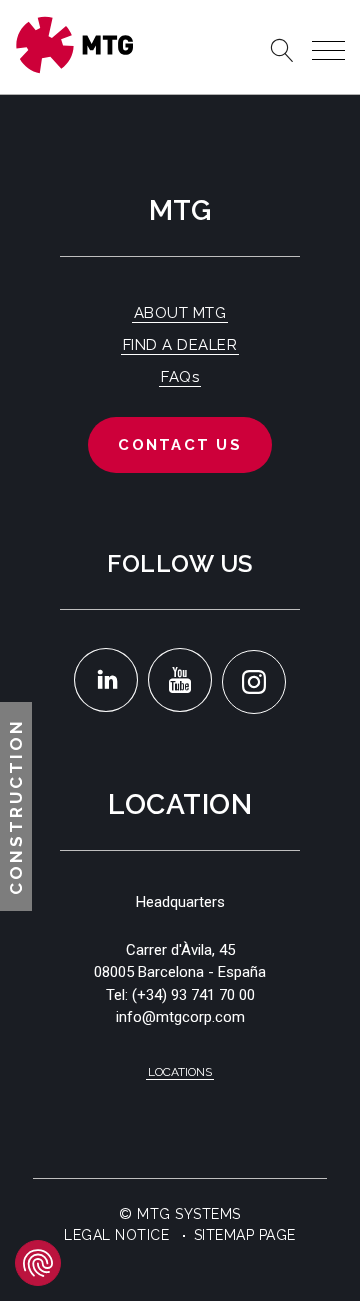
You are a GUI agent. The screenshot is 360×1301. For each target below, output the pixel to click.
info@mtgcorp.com (180, 1017)
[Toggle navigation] (328, 50)
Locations (180, 1072)
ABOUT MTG (180, 313)
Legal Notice (116, 1235)
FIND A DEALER (180, 345)
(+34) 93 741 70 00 (193, 995)
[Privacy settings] (38, 1263)
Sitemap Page (245, 1235)
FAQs (180, 377)
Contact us (180, 445)
